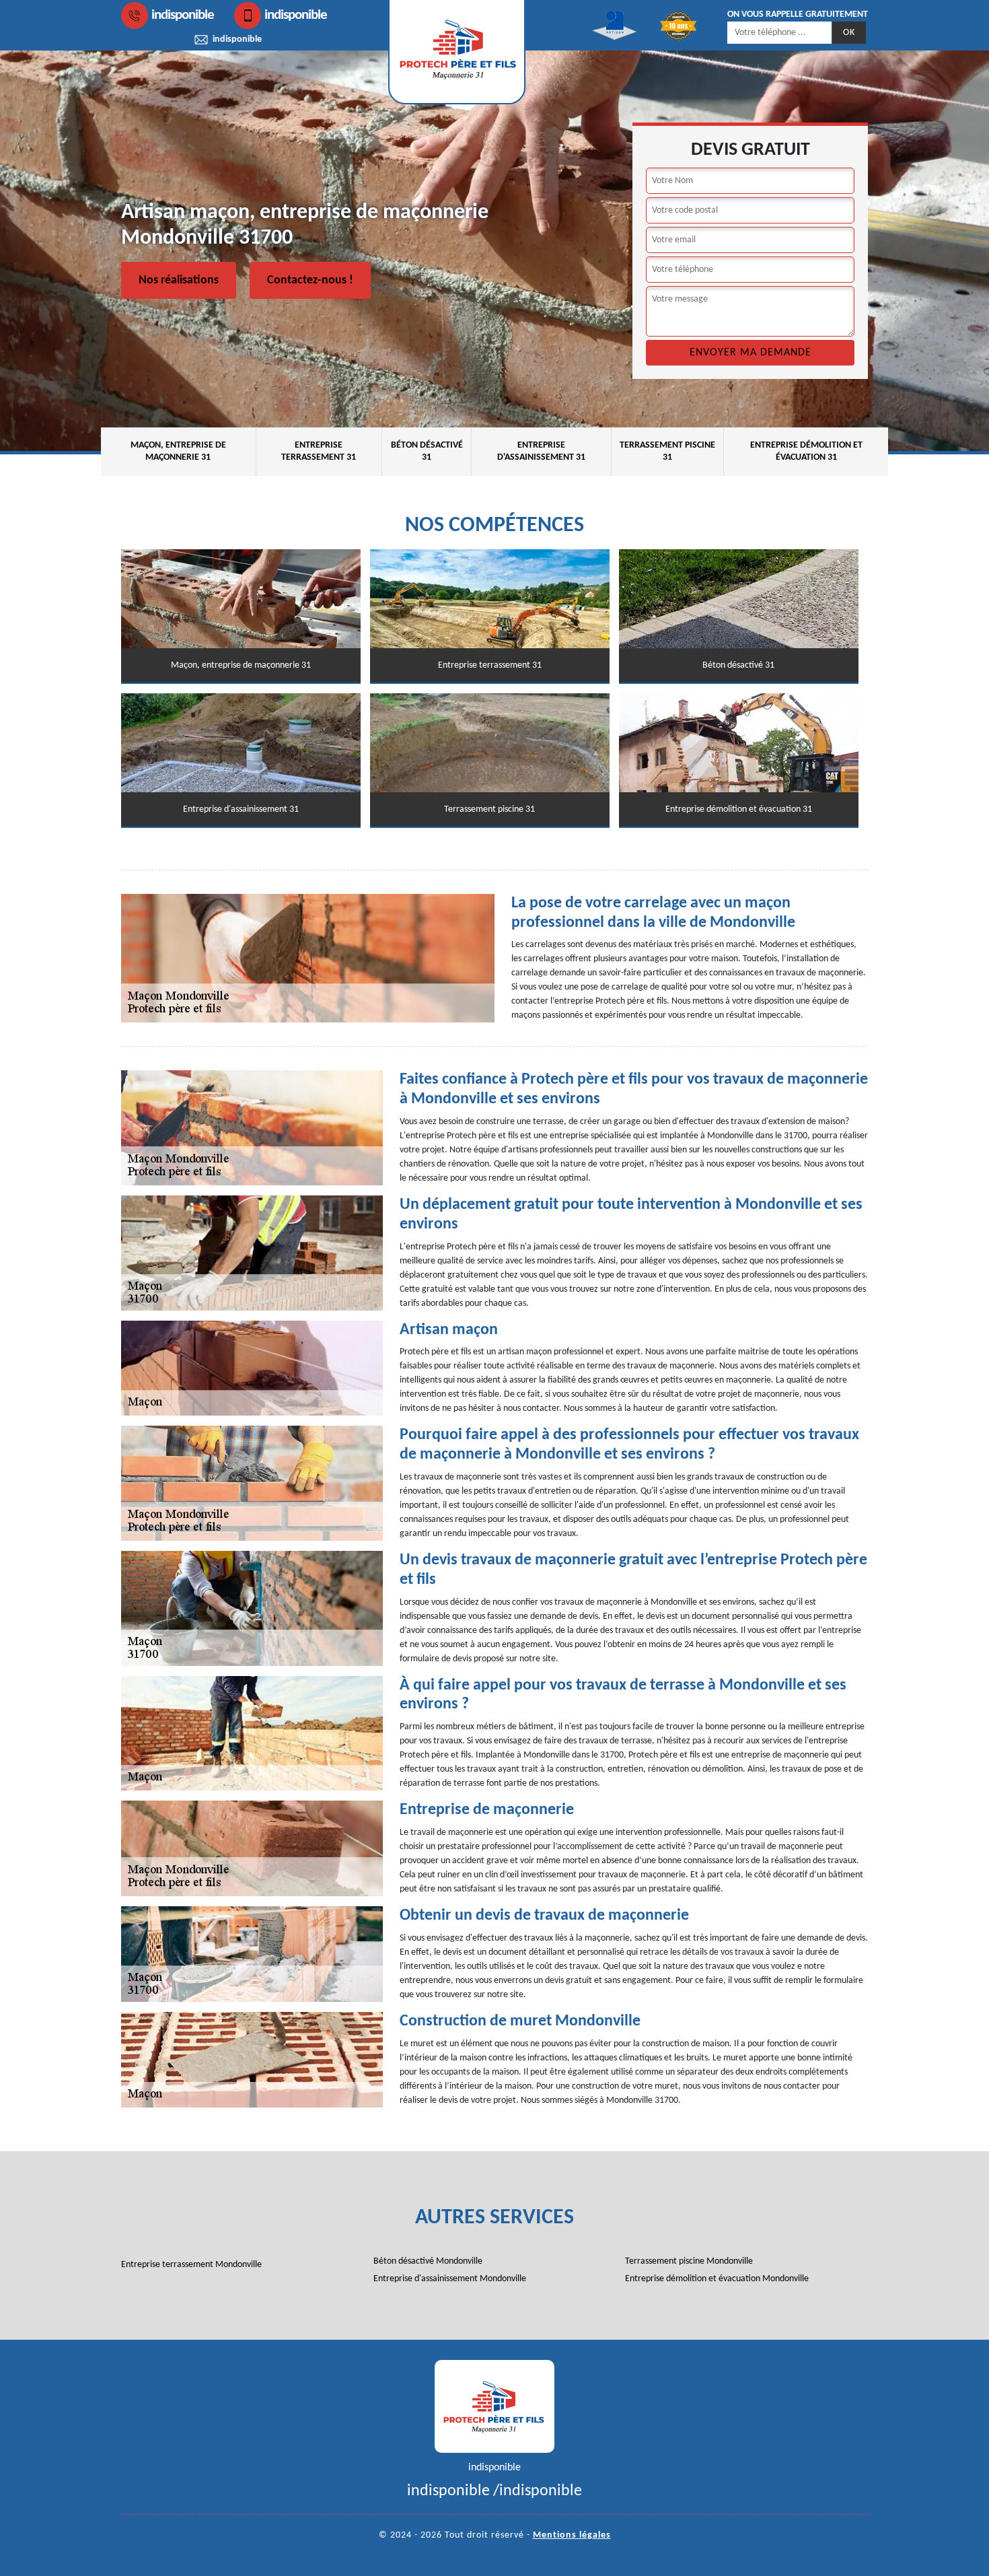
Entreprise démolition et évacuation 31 (806, 451)
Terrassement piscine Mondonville (689, 2261)
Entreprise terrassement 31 (319, 451)
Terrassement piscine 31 (667, 451)
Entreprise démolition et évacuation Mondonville (717, 2279)
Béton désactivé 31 (427, 451)
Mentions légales (572, 2535)
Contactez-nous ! (310, 280)
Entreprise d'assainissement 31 (541, 451)
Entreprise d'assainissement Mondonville (450, 2279)
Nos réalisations (179, 280)
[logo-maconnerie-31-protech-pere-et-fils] (494, 2406)
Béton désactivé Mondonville (428, 2261)
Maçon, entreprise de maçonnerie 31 (178, 451)
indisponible (183, 15)
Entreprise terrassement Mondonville (191, 2265)
